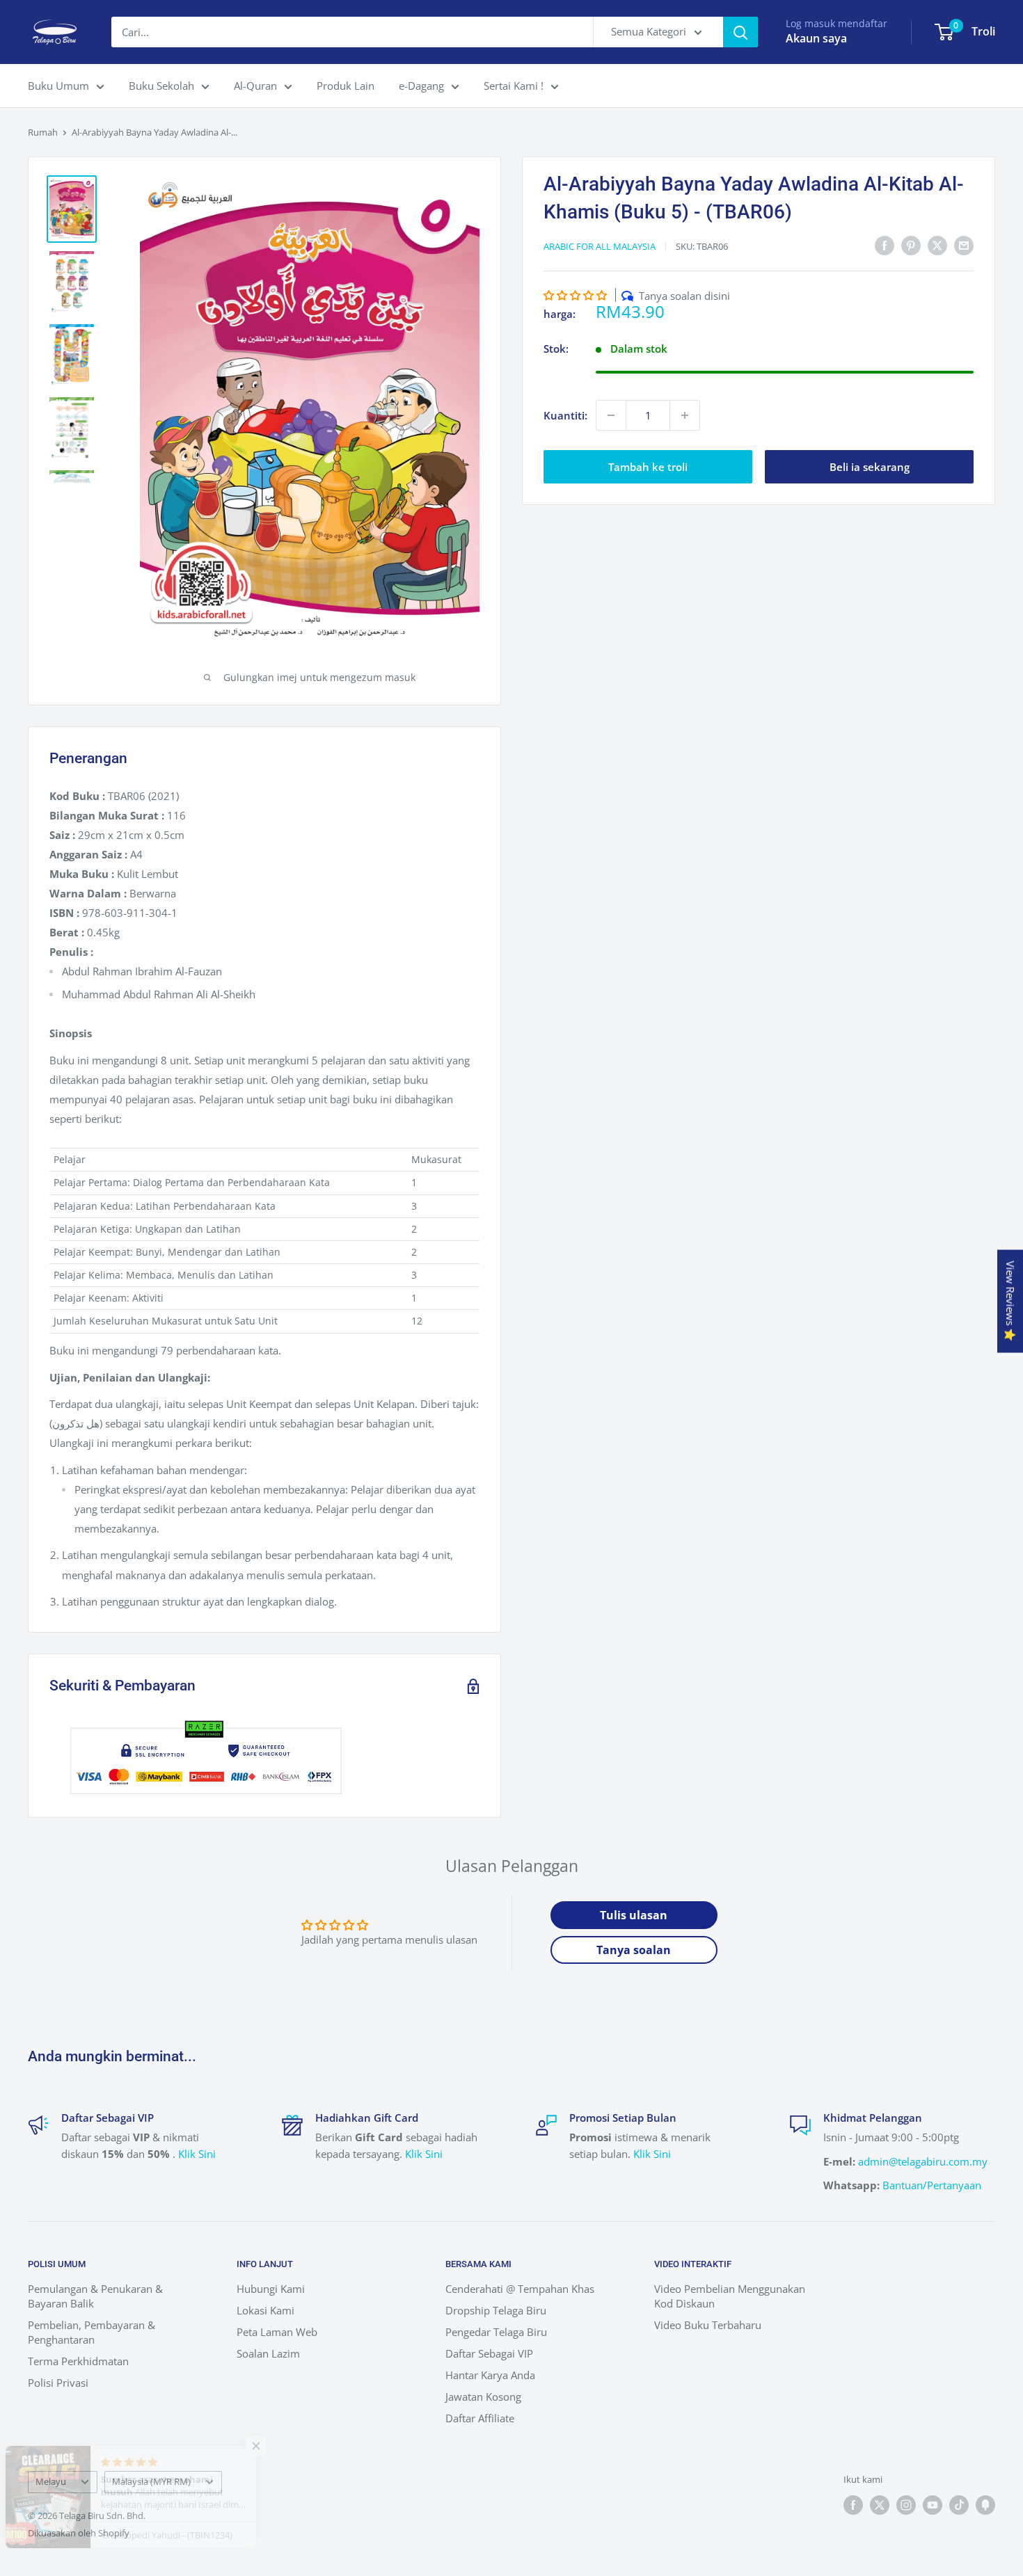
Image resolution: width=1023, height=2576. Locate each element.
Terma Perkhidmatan (78, 2361)
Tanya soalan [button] (634, 1950)
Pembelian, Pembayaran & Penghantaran (92, 2332)
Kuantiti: (565, 415)
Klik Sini (197, 2154)
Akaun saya (816, 38)
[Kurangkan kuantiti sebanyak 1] (611, 415)
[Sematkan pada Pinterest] (911, 245)
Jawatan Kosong (483, 2397)
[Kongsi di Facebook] (885, 245)
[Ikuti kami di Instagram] (906, 2505)
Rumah (43, 132)
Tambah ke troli (648, 467)
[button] (575, 295)
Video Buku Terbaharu (708, 2325)
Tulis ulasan (634, 1915)
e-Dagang (421, 86)
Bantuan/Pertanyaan (932, 2185)
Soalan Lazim (268, 2353)
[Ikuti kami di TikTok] (959, 2505)
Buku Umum (58, 86)
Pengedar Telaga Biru (496, 2332)
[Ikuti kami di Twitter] (880, 2505)
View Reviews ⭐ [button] (1010, 1301)
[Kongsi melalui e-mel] (964, 245)
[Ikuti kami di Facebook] (853, 2505)
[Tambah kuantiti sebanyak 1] (685, 415)
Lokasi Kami (265, 2310)
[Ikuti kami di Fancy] (985, 2505)
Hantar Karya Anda (490, 2375)
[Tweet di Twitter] (937, 245)
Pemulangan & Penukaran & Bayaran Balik (95, 2296)
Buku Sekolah (161, 86)
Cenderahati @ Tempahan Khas (520, 2289)
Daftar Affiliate (480, 2418)
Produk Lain (346, 86)
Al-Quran (255, 86)
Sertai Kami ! (514, 86)
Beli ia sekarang (870, 467)
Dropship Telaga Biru (496, 2310)
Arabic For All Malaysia (600, 246)
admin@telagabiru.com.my (923, 2161)
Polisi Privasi (58, 2383)
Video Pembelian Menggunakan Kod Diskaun (730, 2296)
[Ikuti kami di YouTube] (933, 2505)
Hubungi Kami (271, 2289)
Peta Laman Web (277, 2332)
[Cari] (740, 32)
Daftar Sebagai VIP (489, 2353)
